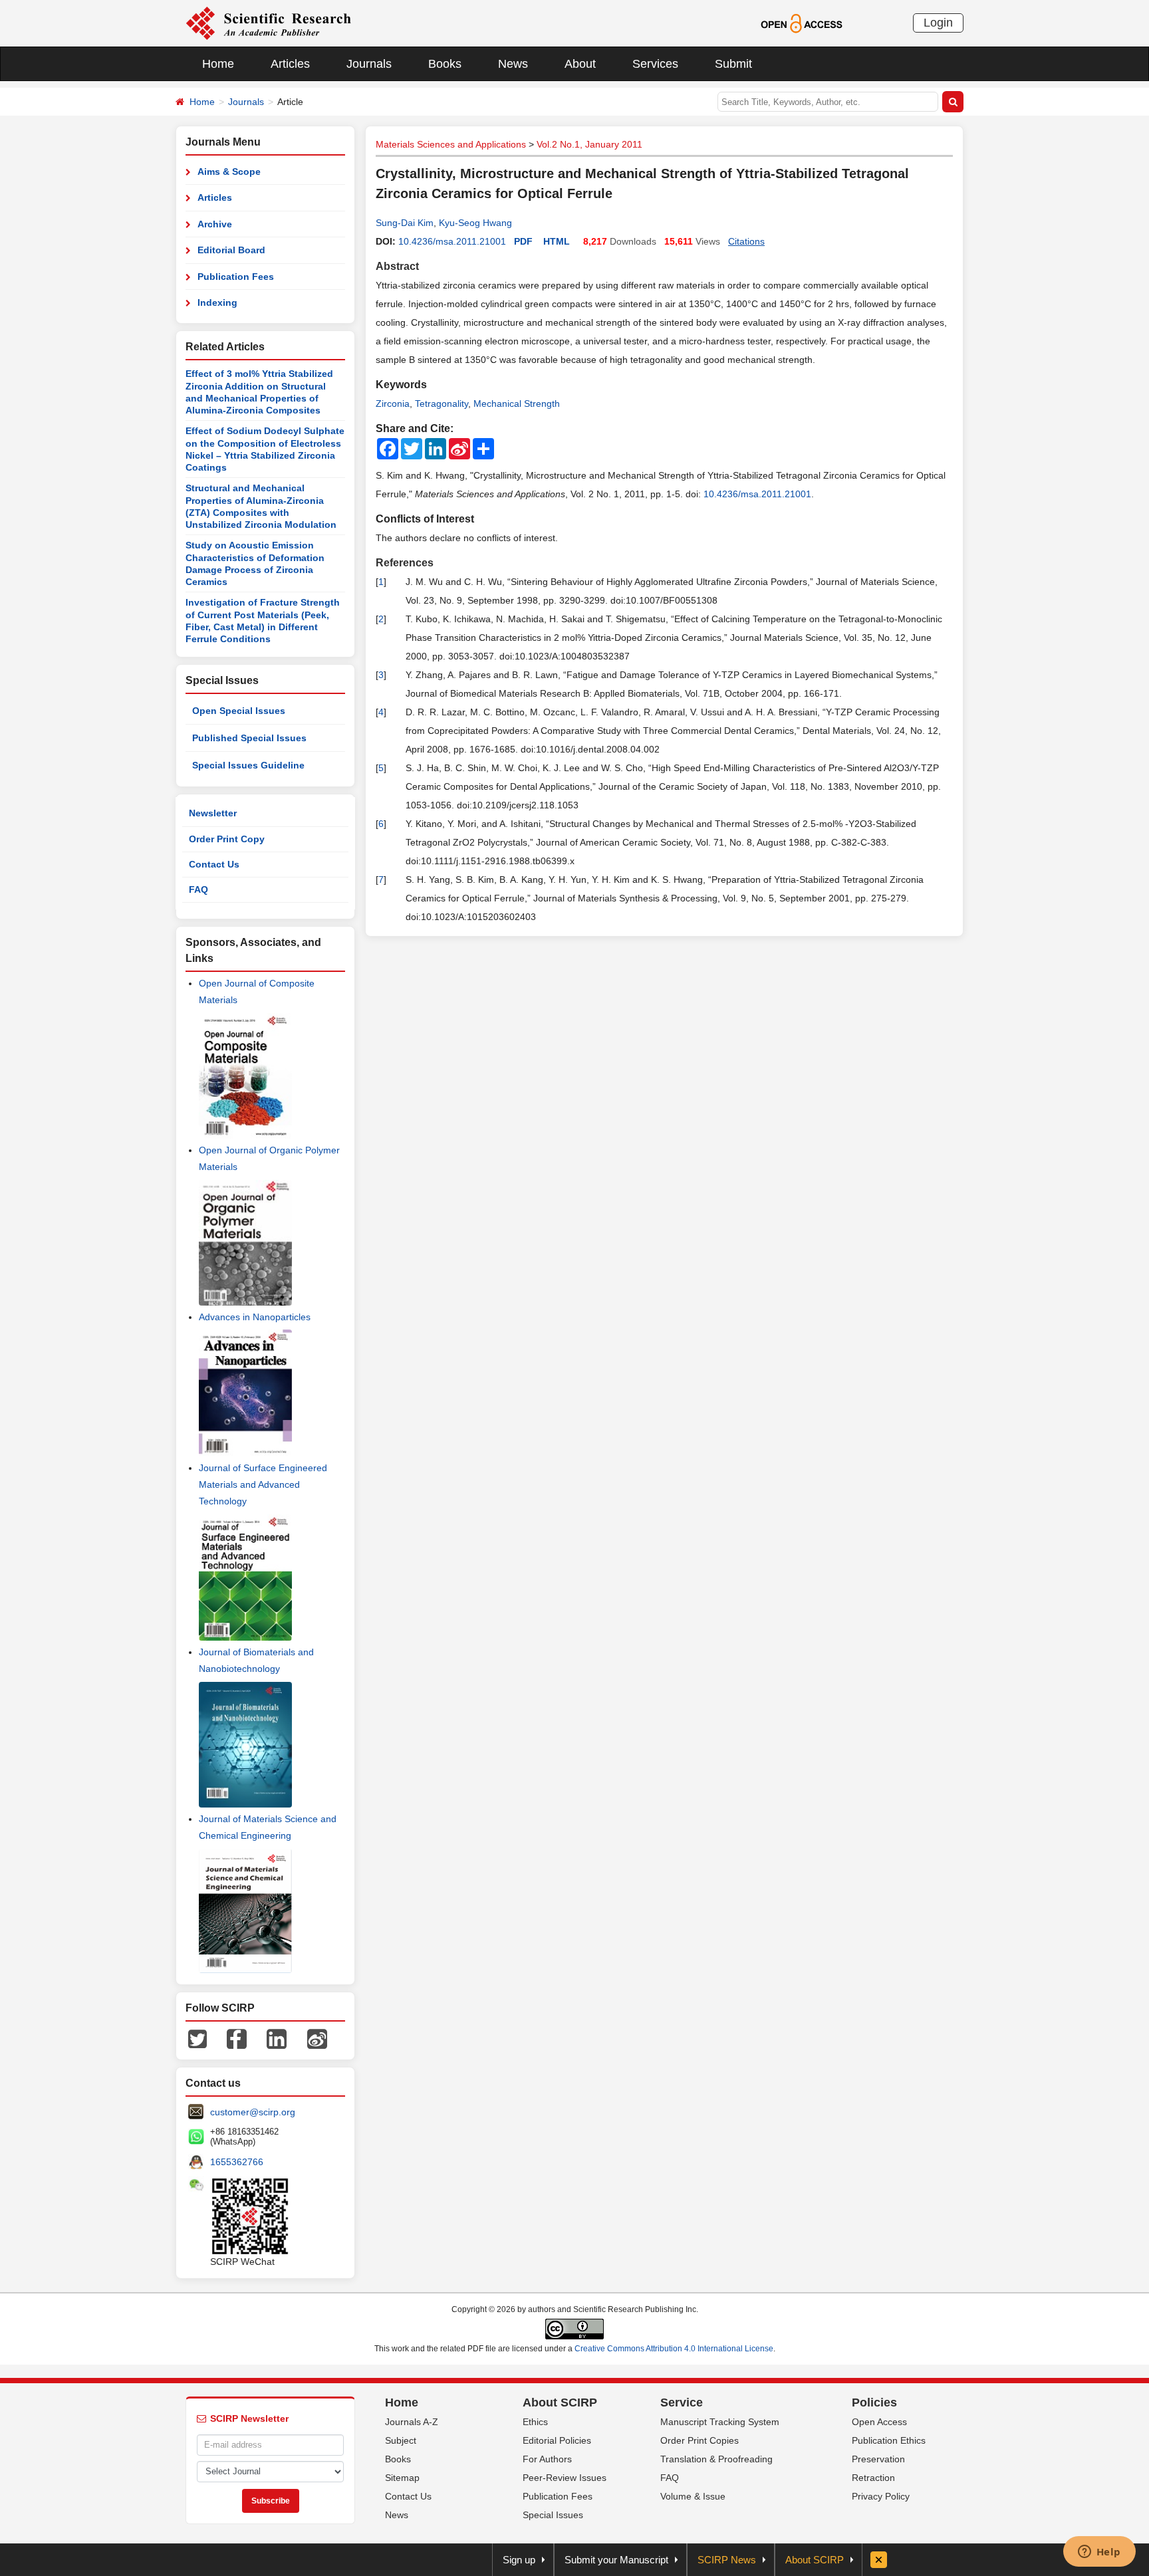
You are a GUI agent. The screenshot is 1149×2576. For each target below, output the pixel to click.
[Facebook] (237, 2038)
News (513, 64)
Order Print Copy (227, 839)
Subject (401, 2440)
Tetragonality (442, 404)
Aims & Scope (229, 172)
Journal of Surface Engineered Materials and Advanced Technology (263, 1484)
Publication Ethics (889, 2440)
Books (445, 64)
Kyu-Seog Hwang (475, 223)
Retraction (873, 2478)
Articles (290, 64)
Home (218, 64)
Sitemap (402, 2478)
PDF (523, 241)
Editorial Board (231, 250)
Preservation (878, 2459)
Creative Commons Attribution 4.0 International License (674, 2349)
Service (682, 2402)
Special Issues (553, 2515)
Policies (874, 2402)
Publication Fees (236, 277)
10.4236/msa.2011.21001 (452, 241)
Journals (369, 64)
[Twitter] (197, 2038)
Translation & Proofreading (716, 2459)
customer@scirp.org (253, 2112)
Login (938, 23)
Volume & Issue (693, 2496)
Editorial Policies (557, 2440)
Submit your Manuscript (616, 2560)
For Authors (547, 2459)
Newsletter (213, 813)
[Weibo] (317, 2038)
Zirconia (393, 404)
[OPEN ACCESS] (802, 23)
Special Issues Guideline (248, 765)
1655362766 (237, 2162)
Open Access (879, 2422)
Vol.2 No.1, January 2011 (589, 144)
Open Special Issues (239, 711)
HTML (557, 241)
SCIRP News (727, 2560)
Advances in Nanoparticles (255, 1317)
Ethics (535, 2422)
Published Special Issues (249, 738)
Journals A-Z (412, 2422)
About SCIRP (560, 2402)
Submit (733, 64)
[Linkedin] (277, 2038)
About (580, 64)
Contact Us (214, 864)
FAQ (198, 889)
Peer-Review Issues (565, 2478)
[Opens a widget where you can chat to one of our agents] (1099, 2553)
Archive (215, 224)
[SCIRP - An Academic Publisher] (268, 23)
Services (655, 64)
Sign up (519, 2560)
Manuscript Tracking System (720, 2422)
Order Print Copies (700, 2440)
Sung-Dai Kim (405, 223)
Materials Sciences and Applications (451, 144)
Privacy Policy (881, 2496)
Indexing (217, 302)
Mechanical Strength (517, 404)
